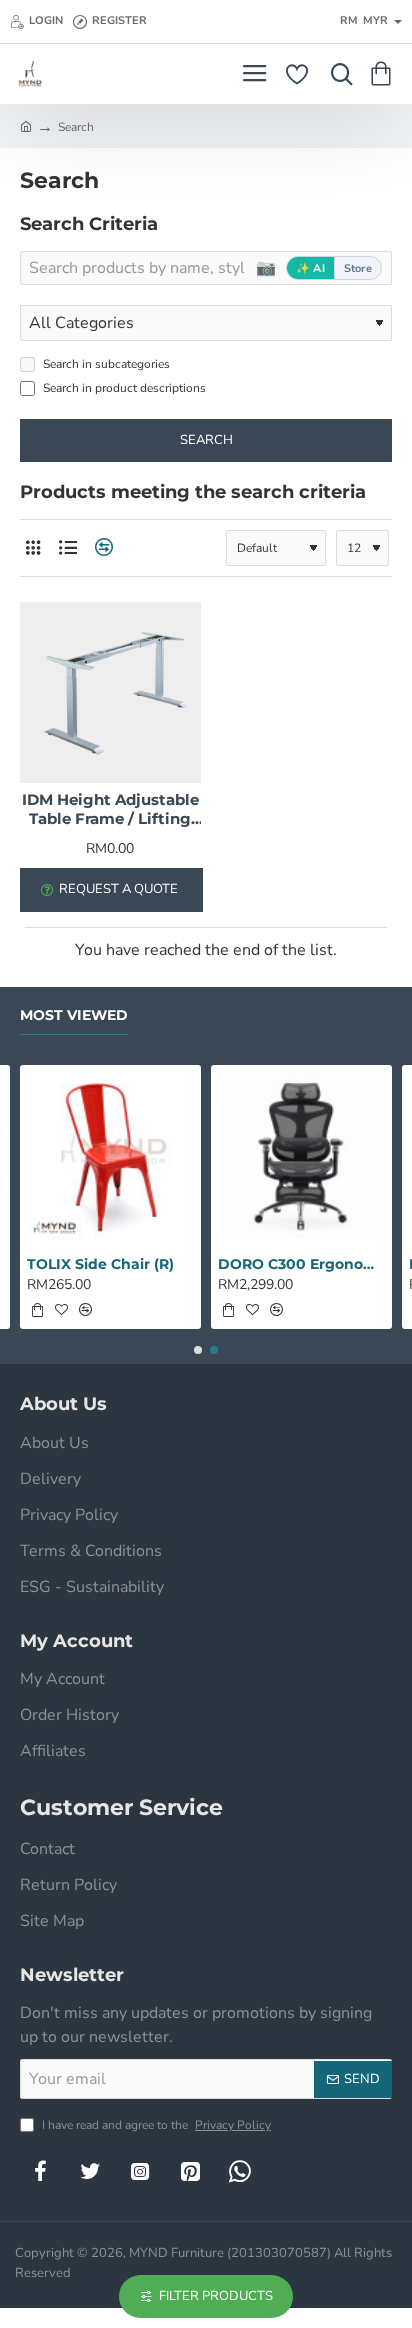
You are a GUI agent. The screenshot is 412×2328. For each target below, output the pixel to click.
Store (358, 268)
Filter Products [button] (216, 2296)
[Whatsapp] (240, 2171)
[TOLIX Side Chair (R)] (110, 1155)
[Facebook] (40, 2171)
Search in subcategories (105, 364)
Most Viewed (74, 1015)
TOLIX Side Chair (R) (100, 1264)
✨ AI (310, 268)
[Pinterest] (190, 2171)
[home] (26, 126)
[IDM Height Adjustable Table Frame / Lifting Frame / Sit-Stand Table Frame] (110, 692)
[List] (67, 547)
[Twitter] (90, 2171)
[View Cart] (384, 74)
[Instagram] (140, 2171)
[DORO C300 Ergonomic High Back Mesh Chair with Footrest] (301, 1155)
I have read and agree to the (155, 2125)
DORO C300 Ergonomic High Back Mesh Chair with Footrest (301, 1264)
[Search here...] (337, 74)
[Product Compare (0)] (101, 547)
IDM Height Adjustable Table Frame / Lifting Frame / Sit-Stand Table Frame (110, 810)
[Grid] (32, 547)
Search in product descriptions (123, 388)
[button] (37, 1310)
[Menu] (254, 74)
